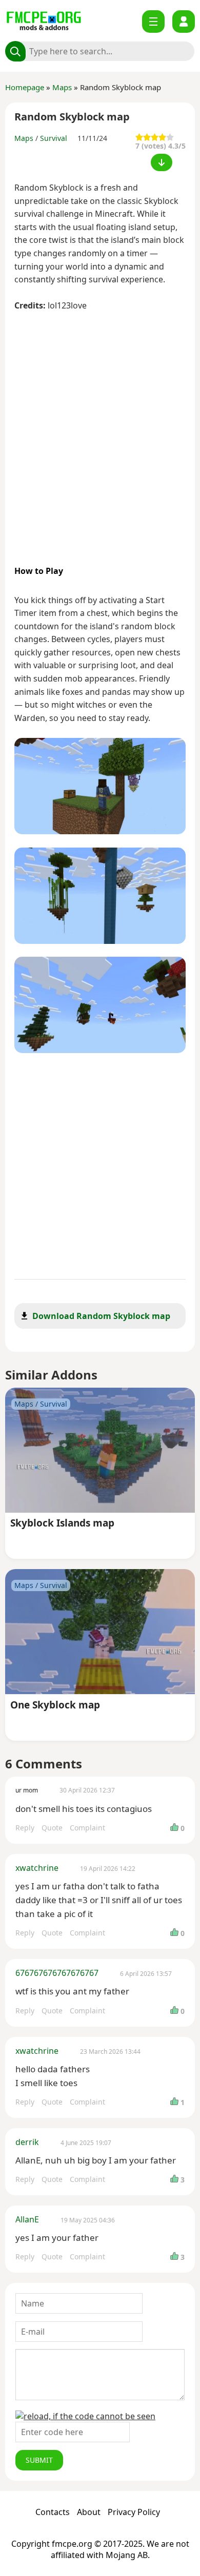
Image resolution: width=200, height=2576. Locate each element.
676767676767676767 (57, 1973)
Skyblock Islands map (62, 1524)
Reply (25, 1828)
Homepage (25, 87)
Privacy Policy (134, 2512)
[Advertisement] (100, 434)
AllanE (27, 2219)
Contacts (53, 2512)
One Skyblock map (55, 1706)
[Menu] (153, 22)
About (89, 2512)
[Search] (15, 51)
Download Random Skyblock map (101, 1316)
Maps (62, 87)
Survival (54, 138)
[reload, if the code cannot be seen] (85, 2416)
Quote (52, 1828)
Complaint (87, 1828)
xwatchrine (37, 1868)
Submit (39, 2460)
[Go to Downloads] (162, 162)
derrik (27, 2142)
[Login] (184, 22)
